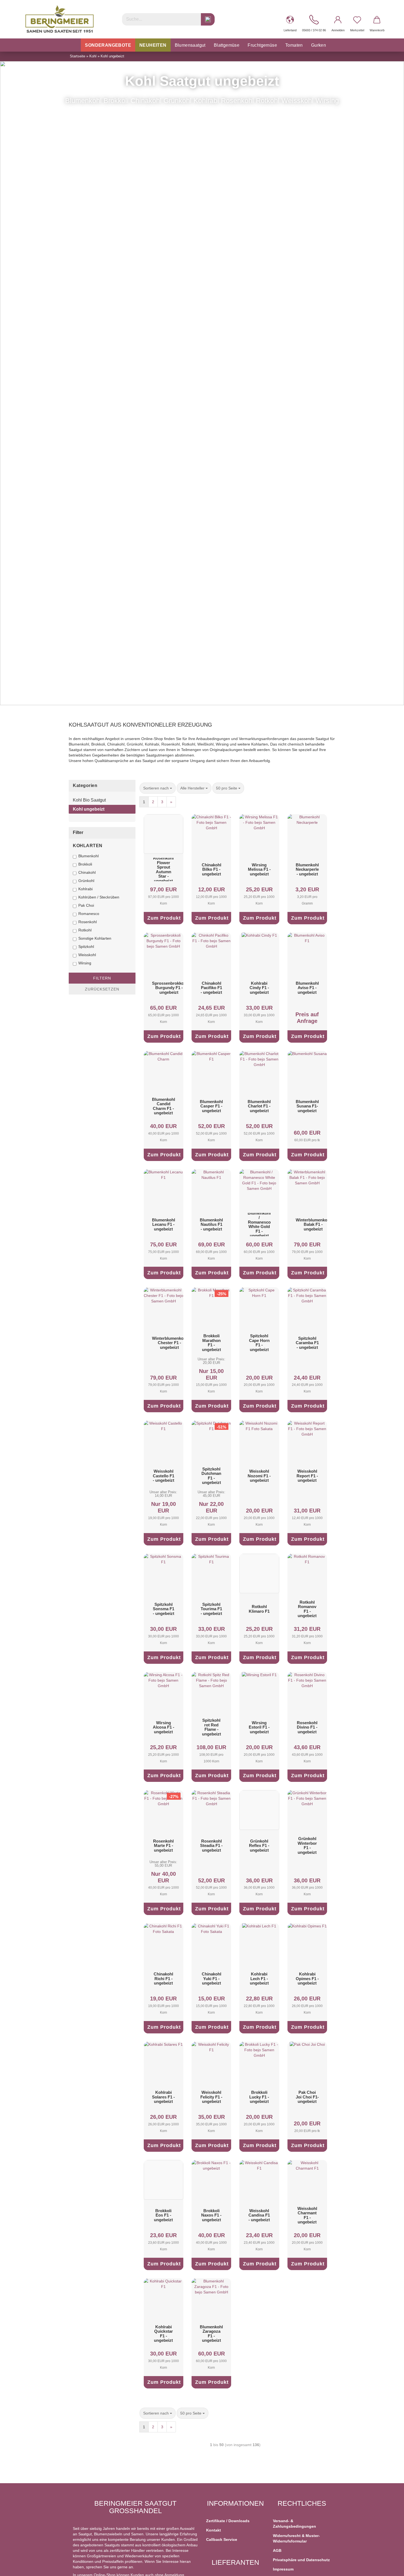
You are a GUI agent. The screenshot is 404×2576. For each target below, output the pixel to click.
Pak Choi (86, 905)
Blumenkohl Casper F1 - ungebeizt (211, 1106)
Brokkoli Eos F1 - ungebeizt (163, 2215)
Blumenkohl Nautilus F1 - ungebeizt (211, 1224)
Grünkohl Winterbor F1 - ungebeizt (307, 1845)
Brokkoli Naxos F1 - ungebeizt (211, 2215)
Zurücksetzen (102, 989)
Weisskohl (87, 955)
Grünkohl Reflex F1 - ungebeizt (259, 1846)
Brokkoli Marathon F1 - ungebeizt (211, 1343)
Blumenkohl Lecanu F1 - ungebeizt (164, 1224)
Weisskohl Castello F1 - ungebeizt (164, 1476)
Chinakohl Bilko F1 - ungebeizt (211, 869)
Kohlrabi (85, 889)
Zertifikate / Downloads (228, 2521)
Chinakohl (87, 872)
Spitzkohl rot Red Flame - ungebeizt (211, 1727)
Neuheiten (153, 45)
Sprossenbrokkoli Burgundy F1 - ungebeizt (169, 988)
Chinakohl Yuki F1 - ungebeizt (211, 1978)
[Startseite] (75, 45)
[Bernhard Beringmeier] (60, 19)
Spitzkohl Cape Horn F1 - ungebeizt (259, 1343)
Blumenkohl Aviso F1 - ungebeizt (307, 988)
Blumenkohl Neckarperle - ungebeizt (307, 869)
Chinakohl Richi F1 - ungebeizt (163, 1978)
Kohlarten (88, 846)
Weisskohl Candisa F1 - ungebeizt (259, 2215)
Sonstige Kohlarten (95, 938)
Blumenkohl (88, 856)
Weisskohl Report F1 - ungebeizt (307, 1476)
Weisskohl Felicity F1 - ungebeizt (211, 2097)
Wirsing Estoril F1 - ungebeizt (259, 1727)
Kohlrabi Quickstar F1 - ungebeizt (163, 2334)
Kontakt (214, 2530)
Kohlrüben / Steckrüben (99, 897)
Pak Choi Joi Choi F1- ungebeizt (307, 2097)
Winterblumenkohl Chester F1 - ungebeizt (170, 1343)
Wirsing (85, 963)
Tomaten (294, 45)
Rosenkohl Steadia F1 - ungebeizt (211, 1846)
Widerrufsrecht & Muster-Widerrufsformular (296, 2538)
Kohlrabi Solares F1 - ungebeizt (163, 2097)
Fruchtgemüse (262, 45)
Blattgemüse (227, 45)
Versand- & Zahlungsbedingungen (294, 2524)
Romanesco (89, 914)
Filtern (102, 978)
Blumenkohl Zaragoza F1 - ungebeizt (211, 2334)
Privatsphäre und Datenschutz (301, 2560)
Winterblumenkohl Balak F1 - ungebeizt (313, 1224)
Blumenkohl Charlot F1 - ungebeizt (259, 1106)
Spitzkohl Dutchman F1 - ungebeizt (211, 1476)
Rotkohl (85, 930)
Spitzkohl (86, 947)
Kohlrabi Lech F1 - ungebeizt (259, 1978)
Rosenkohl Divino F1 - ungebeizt (307, 1727)
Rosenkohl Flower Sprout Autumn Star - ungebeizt (163, 870)
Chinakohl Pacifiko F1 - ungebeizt (211, 988)
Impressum (283, 2569)
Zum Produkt (164, 918)
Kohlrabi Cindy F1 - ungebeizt (259, 988)
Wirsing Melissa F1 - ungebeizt (259, 869)
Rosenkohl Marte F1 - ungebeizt (163, 1846)
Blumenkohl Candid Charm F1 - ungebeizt (164, 1106)
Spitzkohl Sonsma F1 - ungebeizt (164, 1609)
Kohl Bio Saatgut (89, 800)
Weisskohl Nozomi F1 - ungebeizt (259, 1476)
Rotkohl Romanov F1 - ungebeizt (307, 1609)
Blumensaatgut (190, 45)
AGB (277, 2550)
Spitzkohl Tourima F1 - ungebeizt (211, 1609)
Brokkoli (85, 864)
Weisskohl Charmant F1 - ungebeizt (307, 2215)
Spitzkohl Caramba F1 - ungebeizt (307, 1343)
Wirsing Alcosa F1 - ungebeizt (164, 1727)
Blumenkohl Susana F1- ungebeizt (307, 1106)
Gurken (319, 45)
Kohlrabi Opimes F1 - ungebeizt (307, 1978)
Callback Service (222, 2539)
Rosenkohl (88, 922)
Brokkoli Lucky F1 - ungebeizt (259, 2097)
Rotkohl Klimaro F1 (259, 1609)
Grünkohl (86, 881)
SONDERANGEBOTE (108, 45)
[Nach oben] (389, 2568)
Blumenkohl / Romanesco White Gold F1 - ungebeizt (259, 1225)
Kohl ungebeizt (89, 809)
